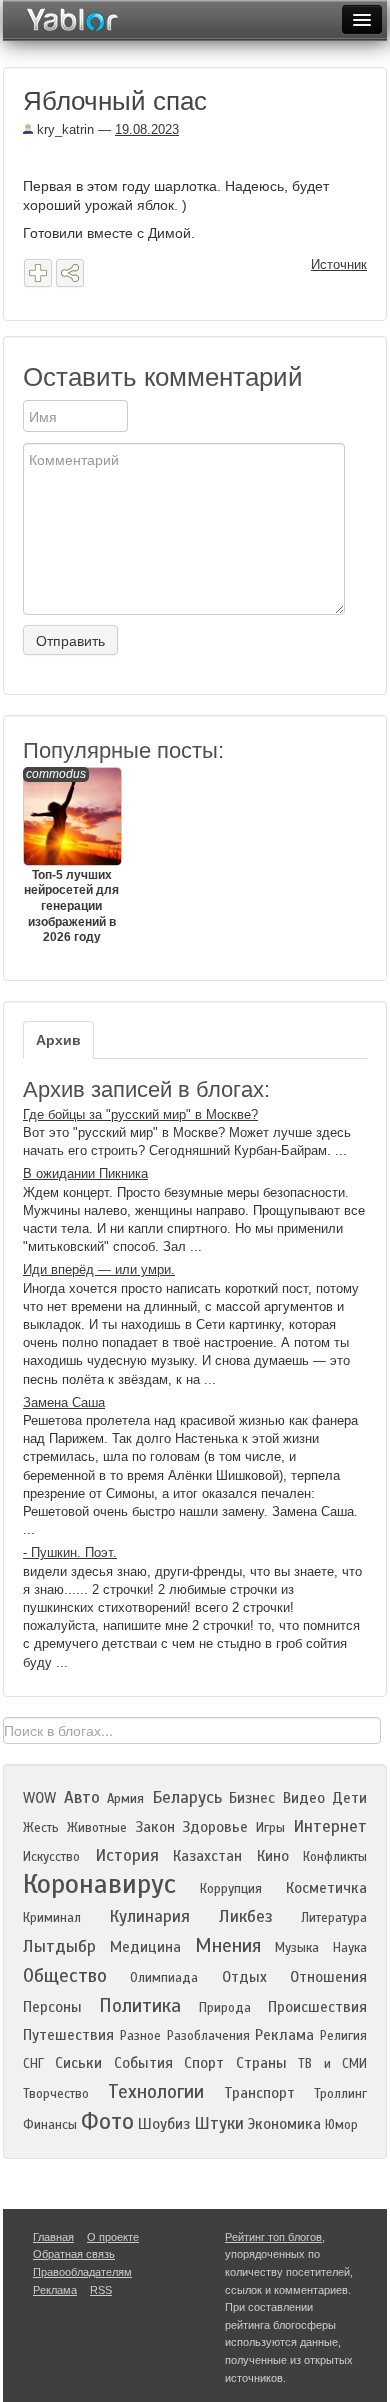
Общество (65, 1975)
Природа (225, 2008)
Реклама (284, 2035)
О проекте (113, 2237)
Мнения (228, 1945)
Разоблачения (208, 2036)
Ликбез (246, 1916)
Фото (107, 2121)
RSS (101, 2290)
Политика (140, 2005)
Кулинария (149, 1916)
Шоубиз (164, 2124)
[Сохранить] (38, 273)
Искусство (51, 1857)
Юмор (341, 2125)
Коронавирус (99, 1884)
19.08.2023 (147, 129)
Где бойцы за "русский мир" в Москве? (140, 1114)
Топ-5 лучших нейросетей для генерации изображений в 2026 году (71, 855)
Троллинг (340, 2094)
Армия (125, 1799)
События (143, 2063)
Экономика (284, 2124)
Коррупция (231, 1889)
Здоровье (215, 1827)
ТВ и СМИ (332, 2064)
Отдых (244, 1977)
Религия (343, 2036)
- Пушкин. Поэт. (70, 1552)
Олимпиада (164, 1978)
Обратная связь (74, 2254)
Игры (270, 1828)
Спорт (204, 2063)
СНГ (33, 2064)
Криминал (52, 1918)
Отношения (328, 1977)
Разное (140, 2036)
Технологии (156, 2091)
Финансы (50, 2125)
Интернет (330, 1826)
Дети (349, 1798)
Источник (339, 264)
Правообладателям (82, 2272)
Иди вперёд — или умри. (99, 1269)
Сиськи (78, 2063)
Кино (273, 1856)
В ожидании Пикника (85, 1173)
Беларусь (187, 1797)
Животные (97, 1828)
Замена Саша (64, 1402)
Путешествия (68, 2035)
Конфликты (335, 1857)
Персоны (52, 2007)
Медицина (145, 1947)
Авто (82, 1797)
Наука (350, 1948)
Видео (304, 1798)
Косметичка (326, 1888)
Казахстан (207, 1856)
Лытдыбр (59, 1946)
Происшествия (317, 2007)
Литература (334, 1918)
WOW (39, 1798)
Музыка (297, 1948)
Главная (53, 2237)
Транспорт (259, 2093)
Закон (155, 1827)
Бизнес (252, 1798)
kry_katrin (63, 129)
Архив (58, 1040)
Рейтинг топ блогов (273, 2237)
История (127, 1855)
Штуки (219, 2123)
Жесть (41, 1828)
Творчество (56, 2094)
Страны (261, 2063)
